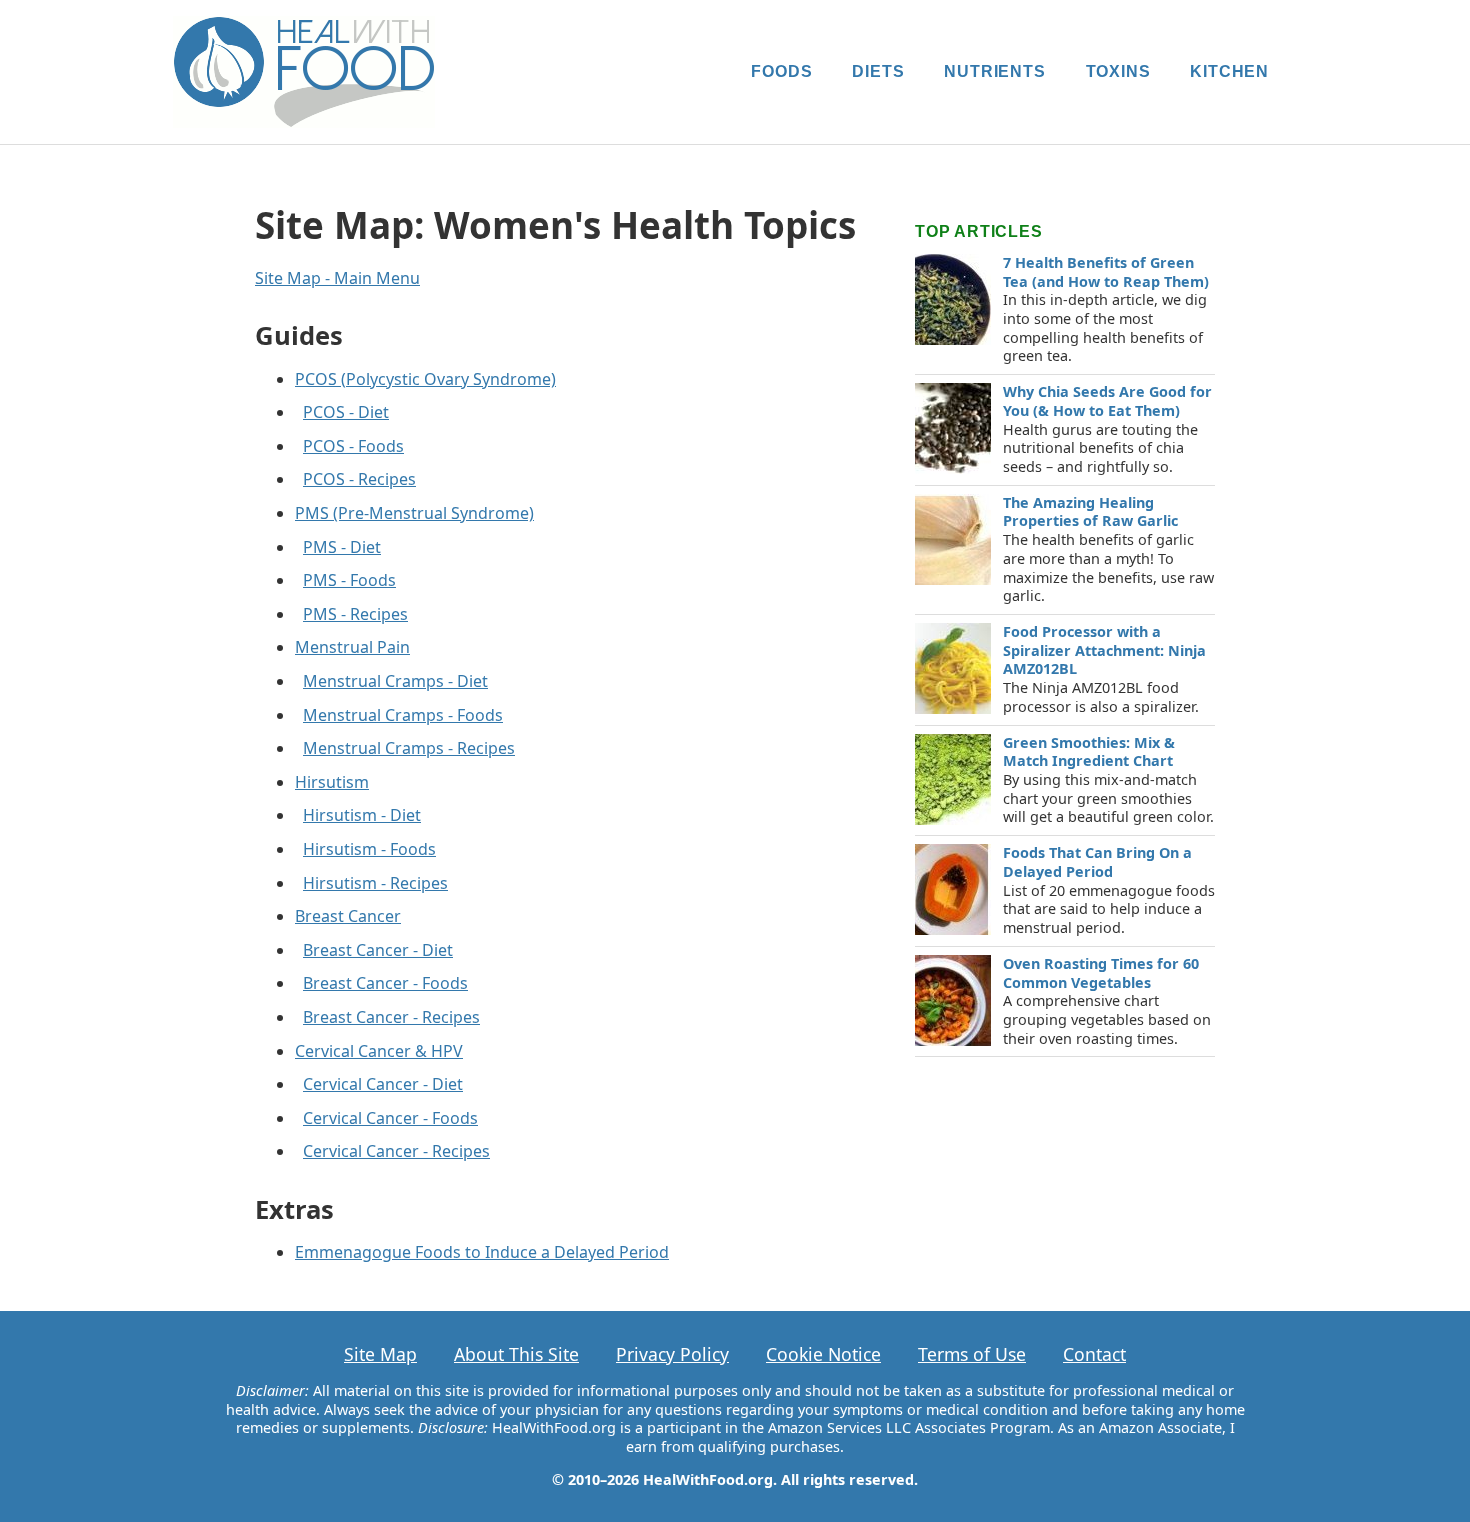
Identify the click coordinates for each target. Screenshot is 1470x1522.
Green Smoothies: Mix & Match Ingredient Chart (1089, 752)
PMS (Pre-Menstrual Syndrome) (414, 513)
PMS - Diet (342, 547)
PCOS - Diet (346, 412)
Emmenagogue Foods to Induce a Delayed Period (482, 1252)
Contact (1094, 1354)
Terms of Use (972, 1354)
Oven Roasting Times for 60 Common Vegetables (1101, 973)
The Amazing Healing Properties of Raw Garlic (1090, 512)
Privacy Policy (672, 1354)
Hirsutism (332, 782)
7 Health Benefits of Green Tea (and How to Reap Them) (1106, 272)
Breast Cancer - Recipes (391, 1017)
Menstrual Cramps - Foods (403, 715)
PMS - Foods (349, 580)
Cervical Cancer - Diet (383, 1084)
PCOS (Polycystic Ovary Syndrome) (425, 379)
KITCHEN (1229, 71)
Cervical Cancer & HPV (379, 1051)
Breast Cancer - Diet (378, 950)
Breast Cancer (348, 916)
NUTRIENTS (994, 71)
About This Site (516, 1354)
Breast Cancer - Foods (385, 983)
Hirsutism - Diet (362, 815)
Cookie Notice (823, 1354)
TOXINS (1118, 71)
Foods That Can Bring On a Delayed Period (1097, 862)
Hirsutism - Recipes (375, 883)
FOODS (781, 71)
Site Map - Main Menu (337, 278)
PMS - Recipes (355, 614)
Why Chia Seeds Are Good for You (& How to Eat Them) (1107, 401)
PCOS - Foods (353, 446)
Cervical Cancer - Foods (390, 1118)
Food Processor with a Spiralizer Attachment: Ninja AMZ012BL (1104, 650)
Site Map (380, 1354)
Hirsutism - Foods (369, 849)
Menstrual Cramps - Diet (395, 681)
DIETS (878, 71)
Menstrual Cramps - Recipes (409, 748)
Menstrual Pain (352, 647)
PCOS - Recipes (359, 479)
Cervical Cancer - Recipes (396, 1151)
